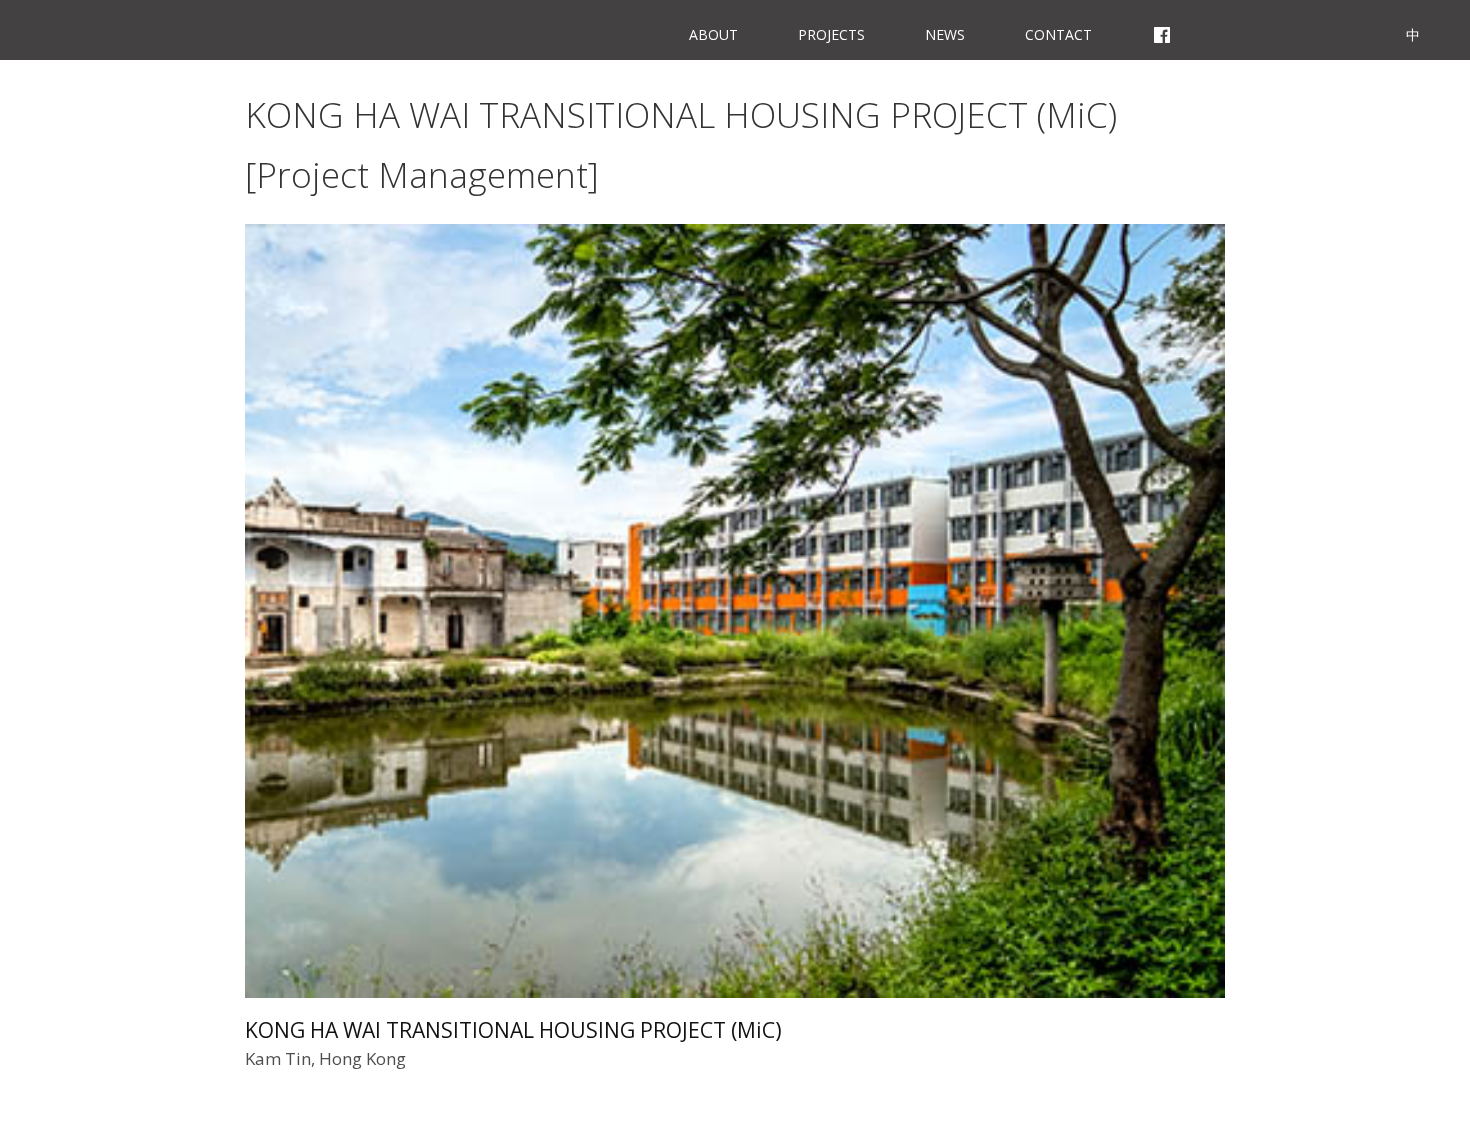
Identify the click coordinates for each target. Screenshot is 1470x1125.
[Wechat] (1290, 30)
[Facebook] (1162, 30)
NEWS (945, 34)
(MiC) (513, 1030)
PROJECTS (831, 34)
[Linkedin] (1348, 30)
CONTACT (1058, 34)
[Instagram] (1230, 30)
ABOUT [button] (713, 34)
